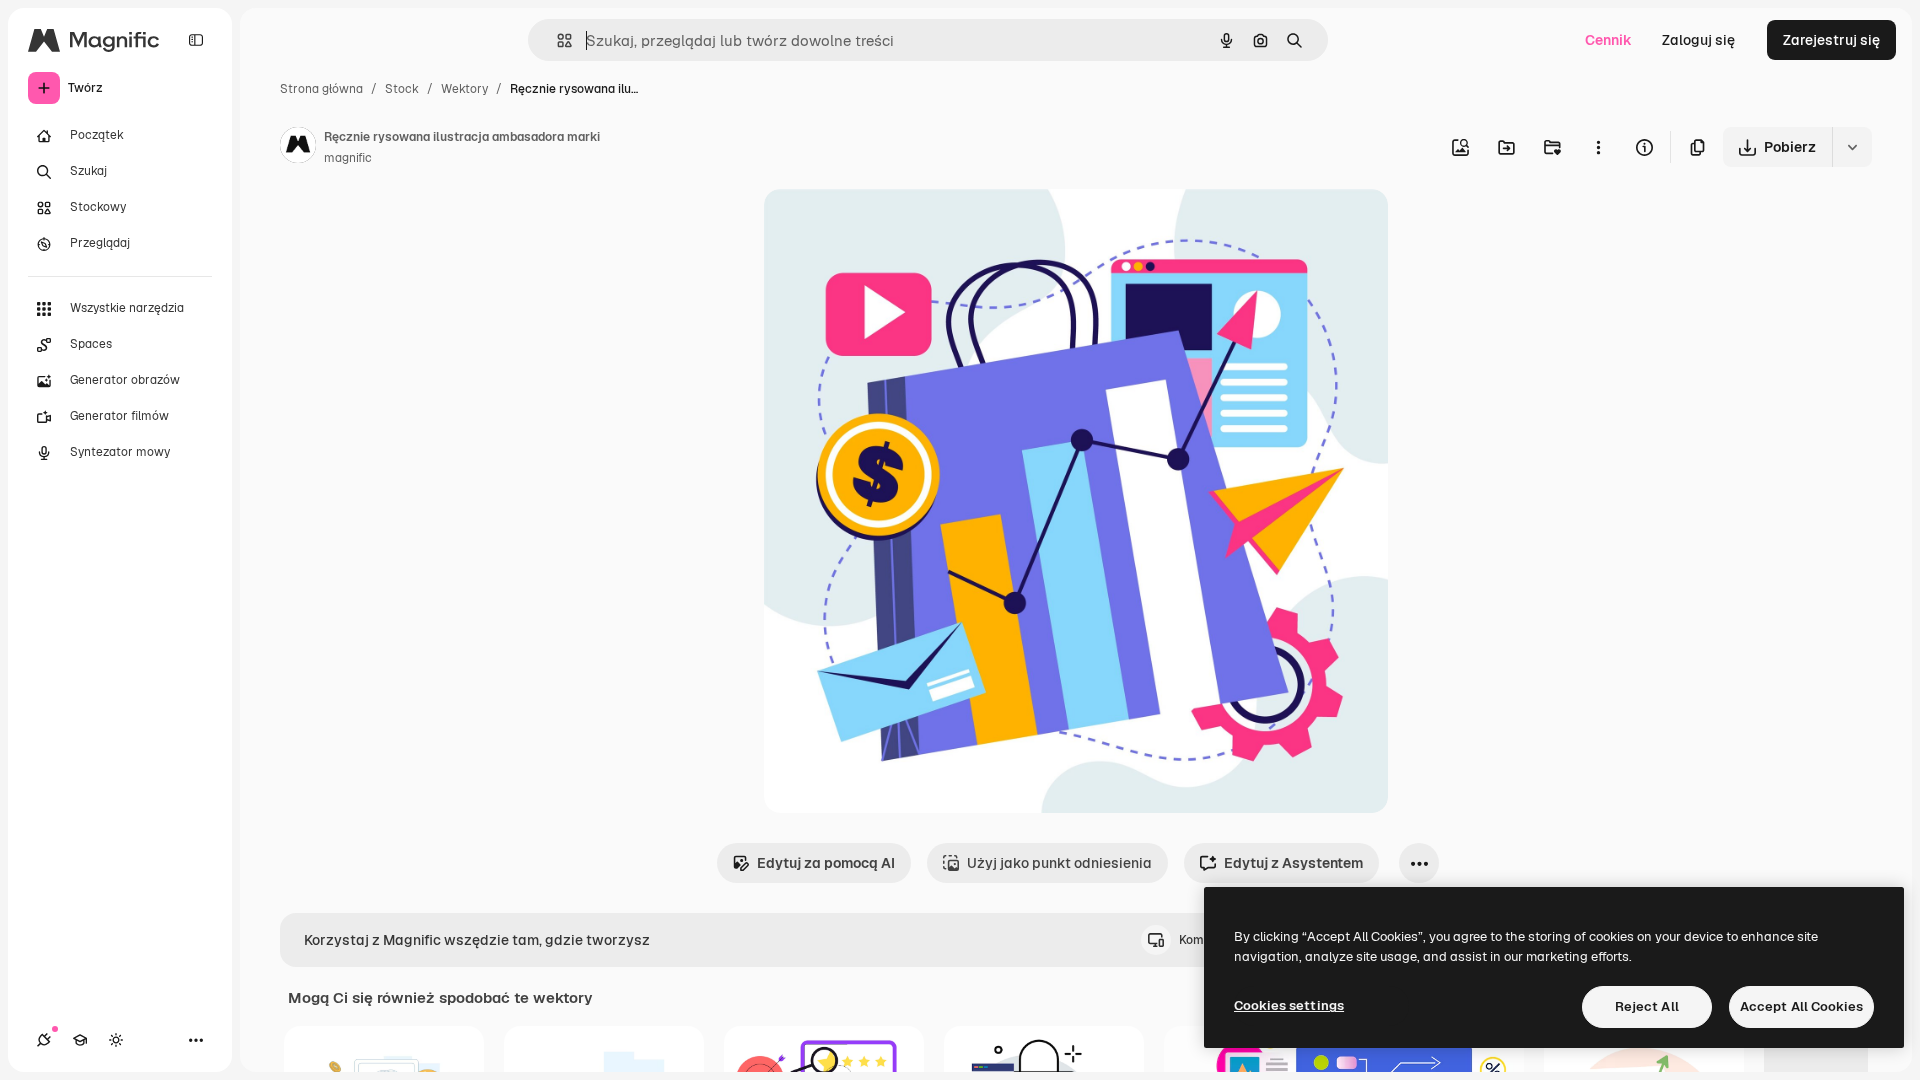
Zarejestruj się (1831, 40)
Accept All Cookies (1801, 1006)
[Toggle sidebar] (196, 40)
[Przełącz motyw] (116, 1040)
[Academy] (80, 1040)
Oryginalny (902, 227)
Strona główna (321, 89)
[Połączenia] (44, 1040)
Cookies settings (1289, 1005)
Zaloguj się (1698, 40)
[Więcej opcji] (1598, 147)
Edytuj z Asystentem (1293, 863)
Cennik (1608, 40)
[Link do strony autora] (298, 148)
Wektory (464, 89)
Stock (402, 89)
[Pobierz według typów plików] (1852, 147)
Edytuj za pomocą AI (826, 863)
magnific (348, 158)
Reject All (1647, 1006)
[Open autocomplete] (556, 40)
